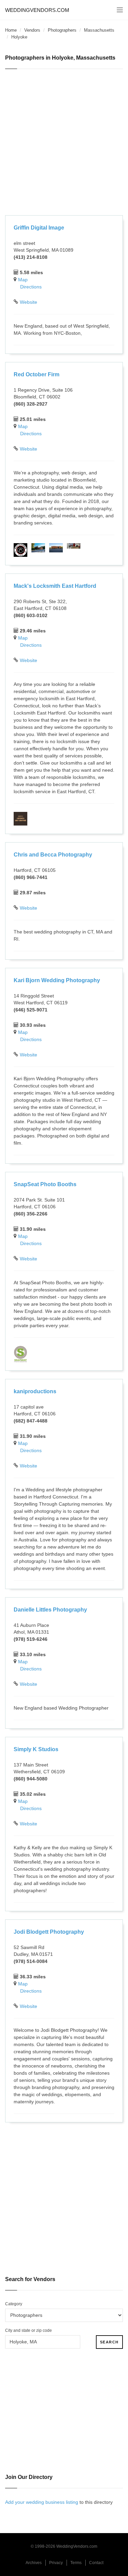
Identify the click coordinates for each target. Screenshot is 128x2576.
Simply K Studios (36, 1749)
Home (11, 30)
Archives (34, 2563)
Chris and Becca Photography (53, 855)
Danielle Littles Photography (50, 1610)
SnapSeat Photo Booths (45, 1184)
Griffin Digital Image (39, 228)
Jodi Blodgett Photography (49, 1932)
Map (23, 280)
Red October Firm (37, 374)
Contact (96, 2563)
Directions (31, 287)
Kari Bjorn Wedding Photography (57, 980)
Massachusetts (99, 30)
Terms (76, 2563)
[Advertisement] (64, 143)
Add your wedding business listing (42, 2502)
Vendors (32, 30)
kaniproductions (35, 1391)
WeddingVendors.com (37, 10)
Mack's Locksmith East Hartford (55, 586)
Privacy (56, 2563)
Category (14, 2304)
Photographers (62, 30)
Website (29, 302)
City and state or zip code (29, 2330)
